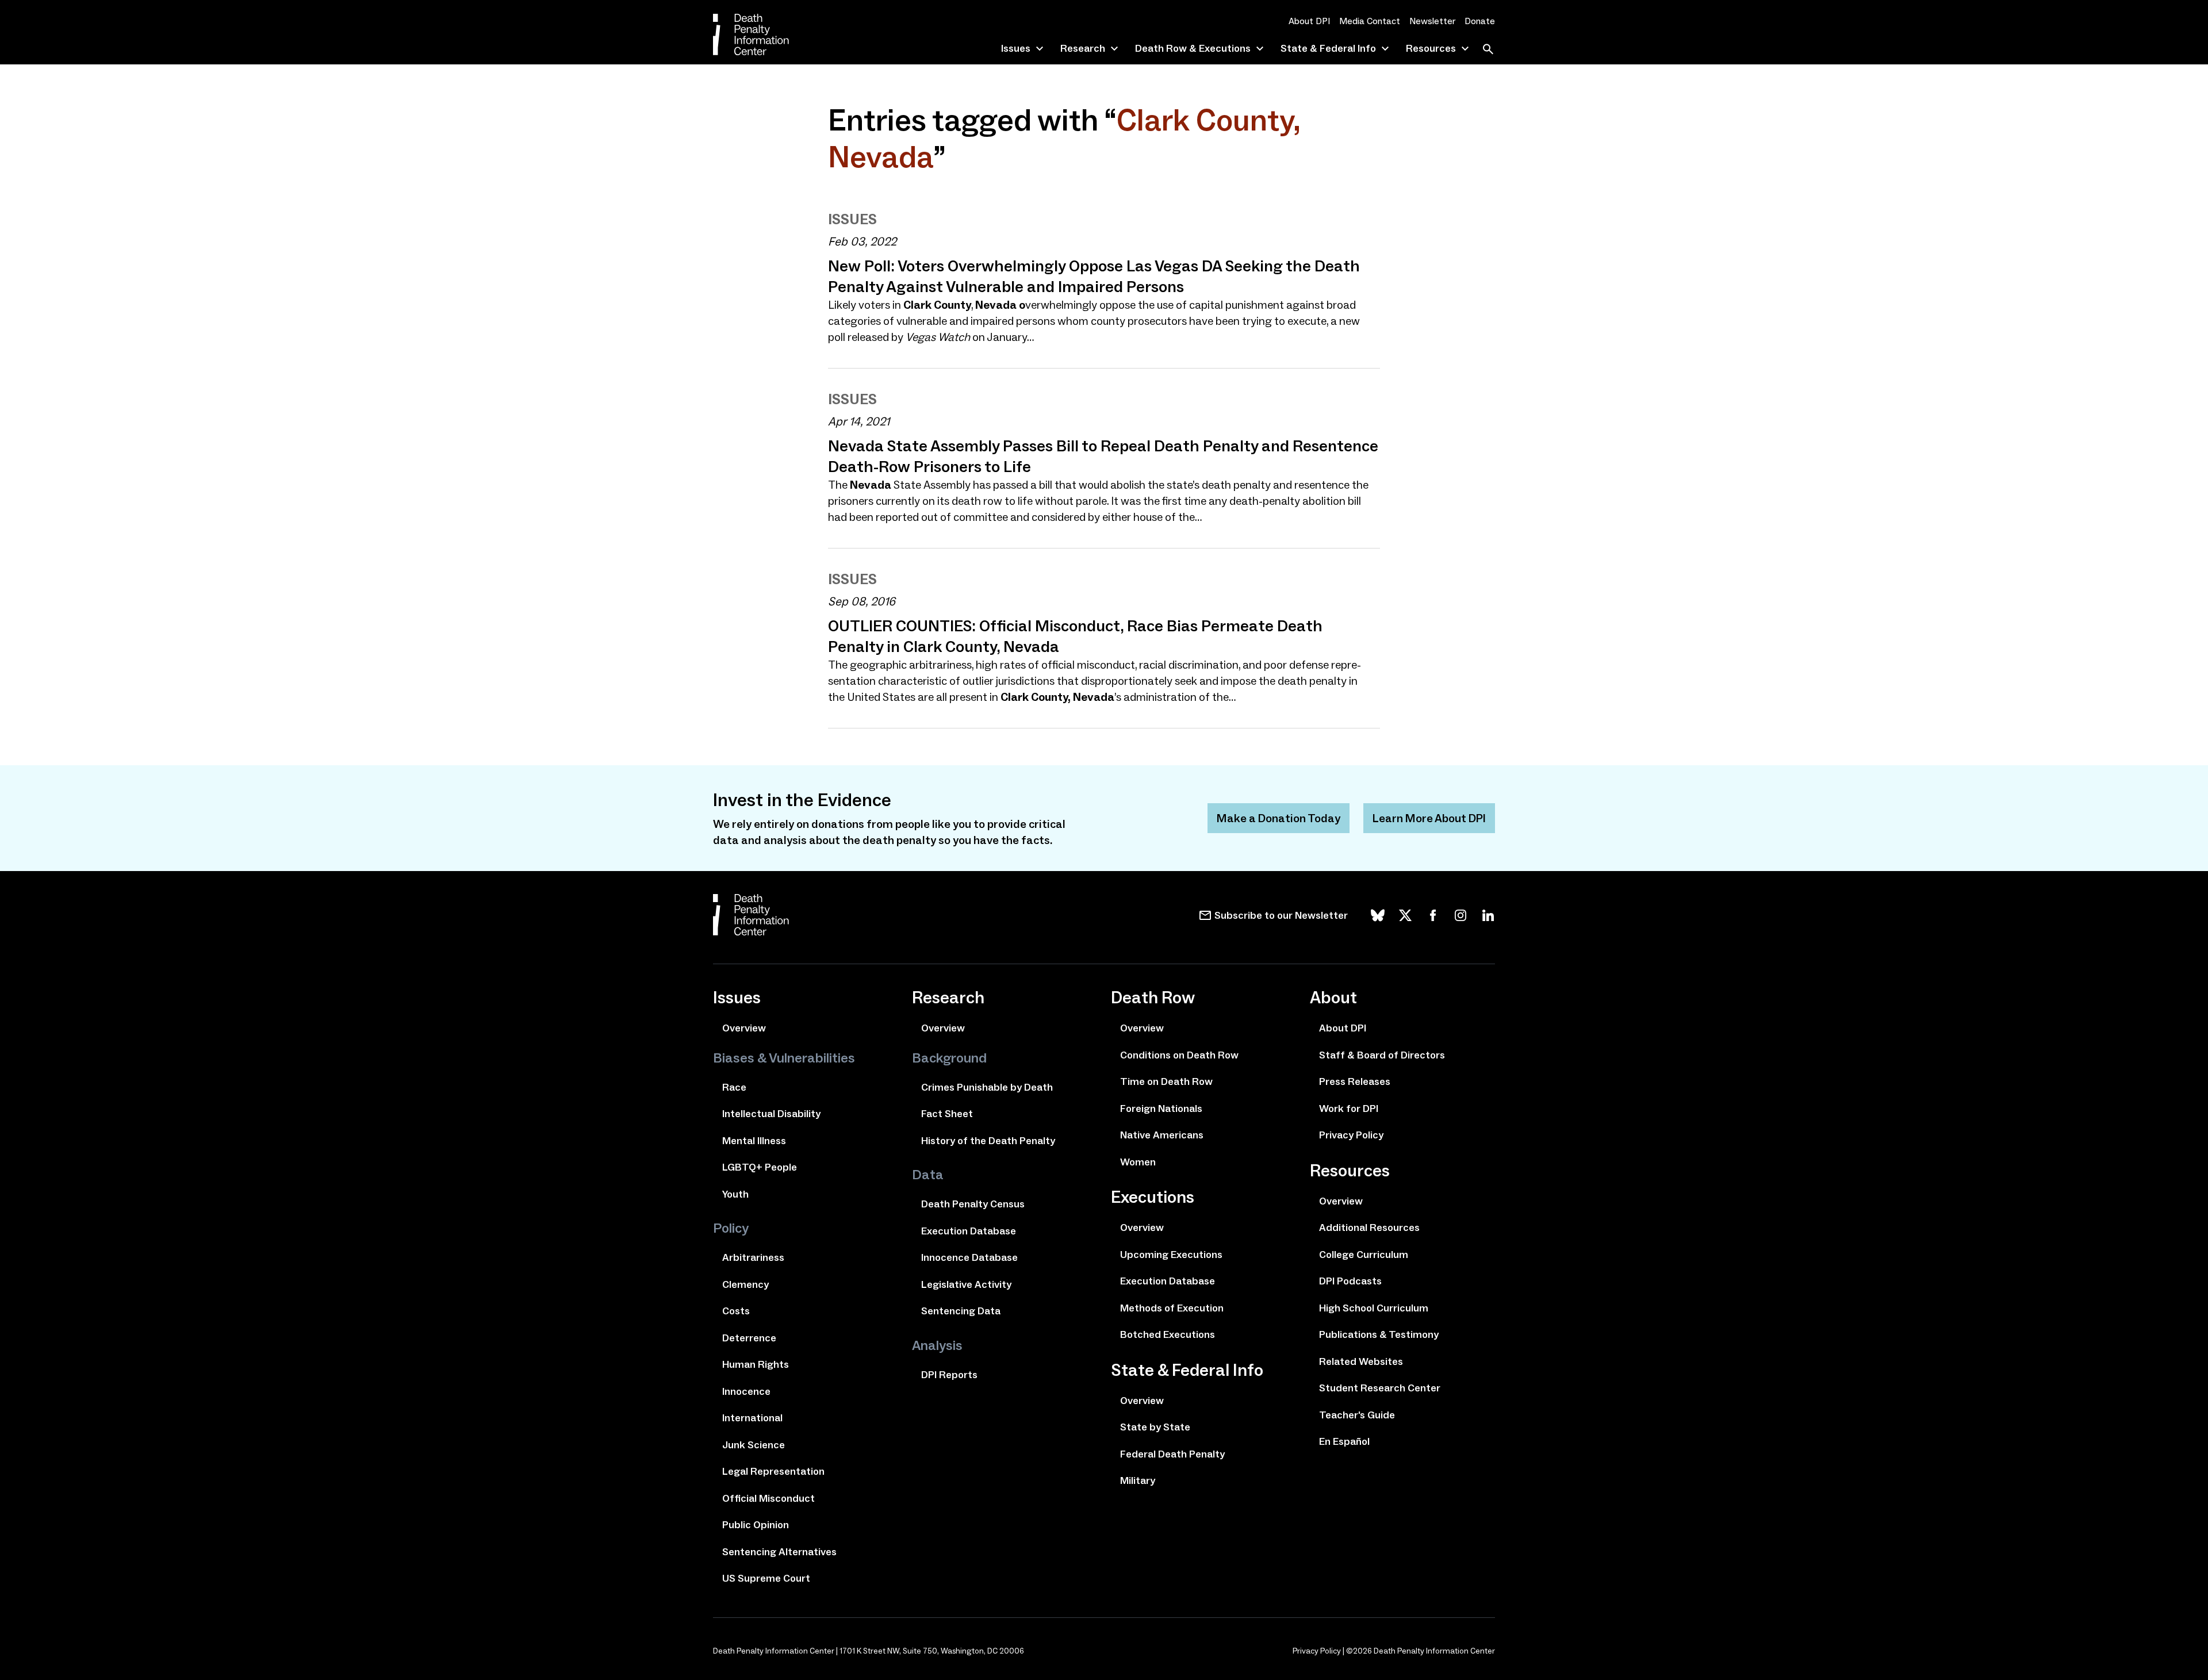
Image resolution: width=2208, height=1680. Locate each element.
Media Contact (1370, 21)
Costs (736, 1311)
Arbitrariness (753, 1257)
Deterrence (749, 1338)
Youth (735, 1194)
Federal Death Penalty (1172, 1454)
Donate (1480, 21)
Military (1138, 1480)
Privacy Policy (1351, 1135)
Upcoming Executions (1171, 1255)
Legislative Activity (966, 1284)
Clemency (745, 1284)
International (752, 1418)
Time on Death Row (1166, 1081)
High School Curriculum (1374, 1308)
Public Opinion (756, 1525)
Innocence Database (969, 1257)
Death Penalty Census (973, 1204)
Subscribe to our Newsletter (1281, 915)
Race (734, 1087)
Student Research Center (1380, 1388)
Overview (744, 1028)
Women (1138, 1162)
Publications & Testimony (1379, 1334)
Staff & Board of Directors (1382, 1055)
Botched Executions (1168, 1334)
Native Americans (1162, 1135)
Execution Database (969, 1231)
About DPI (1309, 21)
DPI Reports (949, 1375)
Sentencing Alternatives (779, 1552)
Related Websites (1361, 1361)
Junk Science (754, 1445)
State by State (1155, 1427)
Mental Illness (754, 1141)
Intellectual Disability (771, 1114)
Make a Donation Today (1279, 818)
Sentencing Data (961, 1311)
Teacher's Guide (1357, 1415)
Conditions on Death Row (1179, 1055)
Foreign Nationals (1161, 1109)
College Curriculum (1364, 1255)
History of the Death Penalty (988, 1141)
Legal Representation (773, 1471)
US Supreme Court (766, 1578)
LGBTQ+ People (760, 1167)
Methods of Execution (1172, 1308)
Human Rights (756, 1364)
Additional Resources (1369, 1228)
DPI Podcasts (1350, 1281)
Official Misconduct (768, 1498)
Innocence (746, 1391)
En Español (1344, 1441)
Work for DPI (1349, 1109)
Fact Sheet (947, 1114)
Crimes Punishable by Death (987, 1087)
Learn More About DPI (1429, 818)
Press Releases (1355, 1081)
